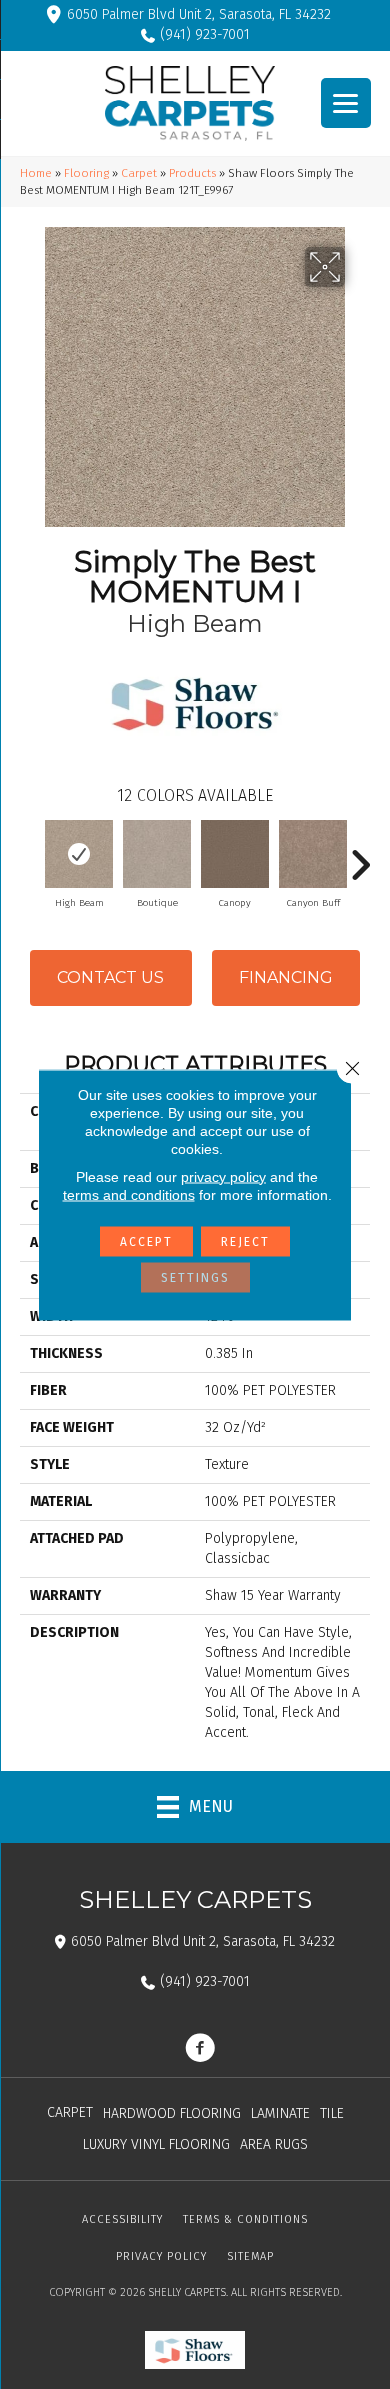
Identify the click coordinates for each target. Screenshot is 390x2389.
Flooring (86, 173)
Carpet (139, 173)
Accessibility (122, 2219)
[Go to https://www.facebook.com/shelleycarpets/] (200, 2050)
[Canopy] (235, 854)
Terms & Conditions (245, 2219)
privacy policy (223, 1176)
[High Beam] (79, 854)
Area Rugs (274, 2144)
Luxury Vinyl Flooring (156, 2144)
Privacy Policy (161, 2256)
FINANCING (286, 977)
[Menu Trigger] (346, 103)
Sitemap (250, 2256)
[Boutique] (157, 854)
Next (360, 855)
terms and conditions (129, 1194)
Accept (146, 1241)
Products (192, 173)
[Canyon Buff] (313, 854)
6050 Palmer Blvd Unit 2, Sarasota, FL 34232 (199, 14)
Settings (195, 1277)
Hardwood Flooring (172, 2113)
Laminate (280, 2113)
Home (36, 173)
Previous (30, 855)
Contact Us (110, 977)
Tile (332, 2113)
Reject (245, 1241)
